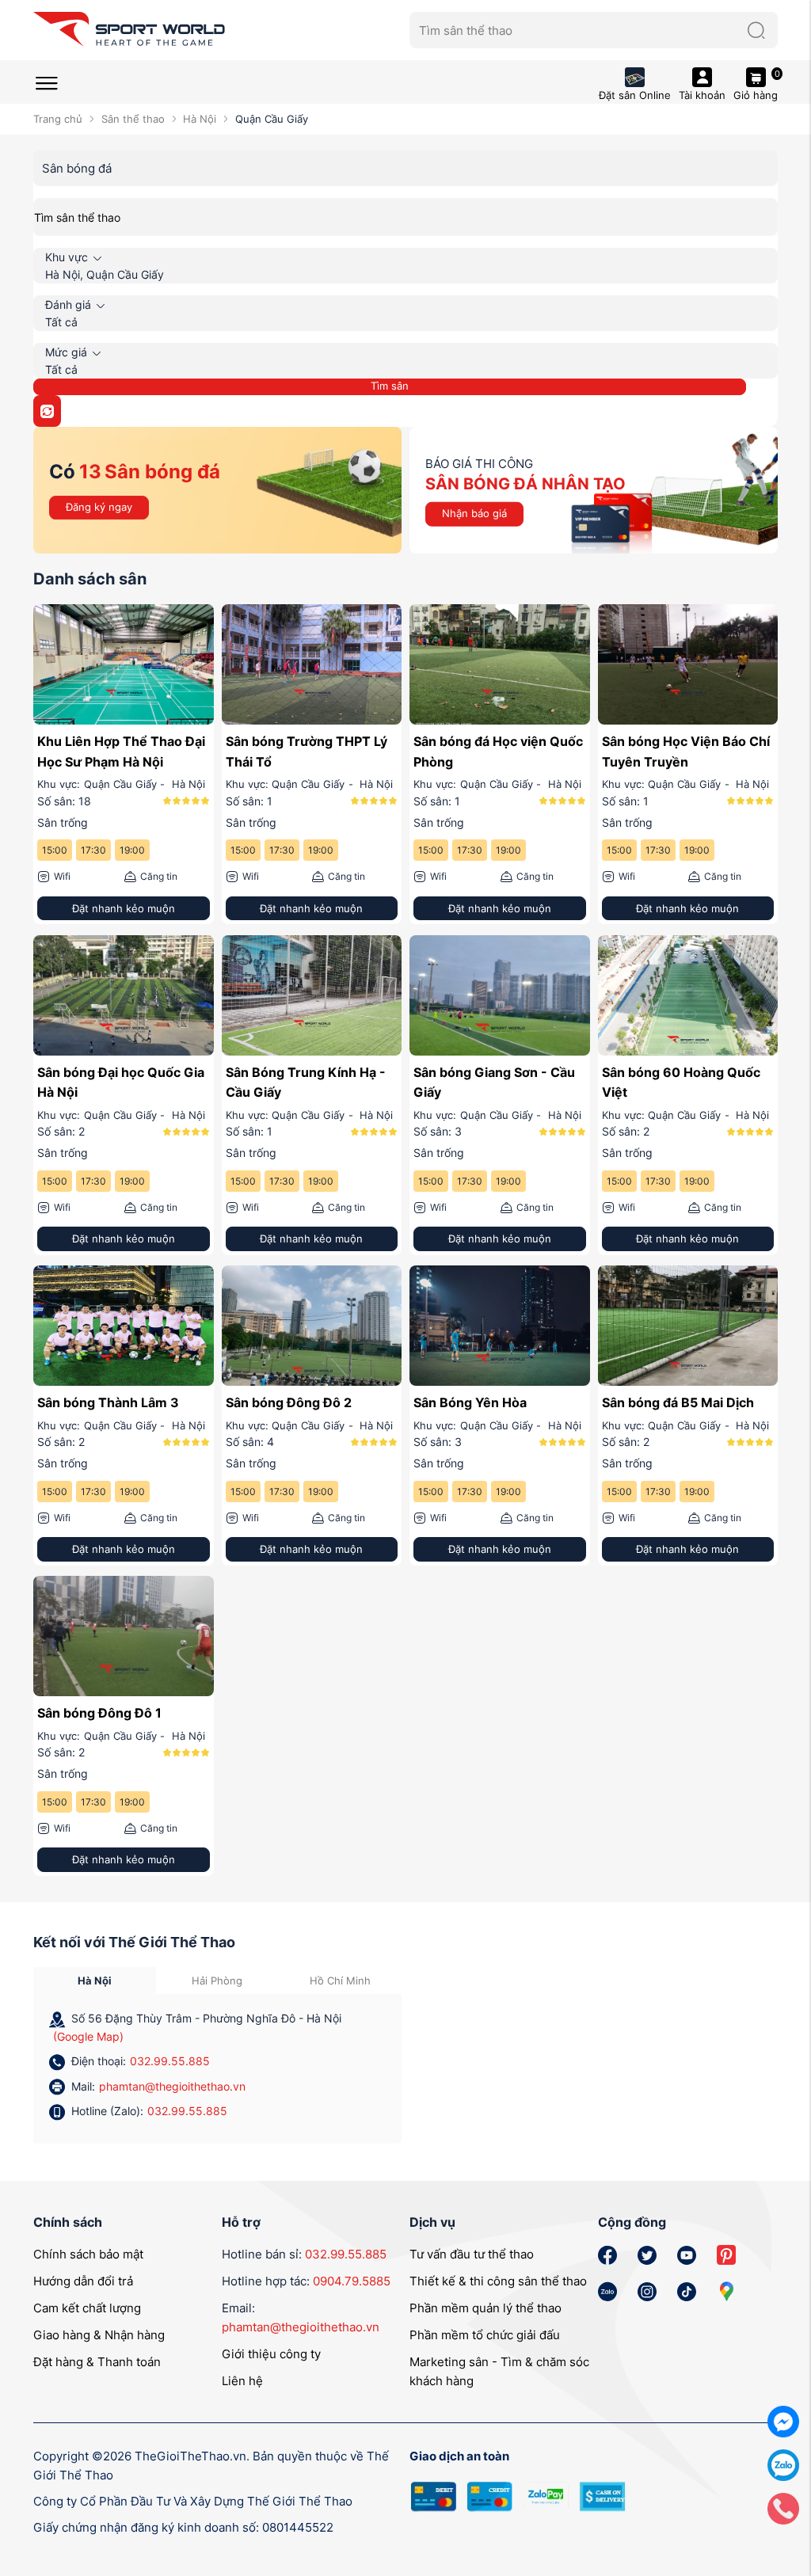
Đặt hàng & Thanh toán (97, 2362)
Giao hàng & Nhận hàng (99, 2335)
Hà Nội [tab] (95, 1981)
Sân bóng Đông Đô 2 (289, 1402)
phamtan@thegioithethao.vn (172, 2086)
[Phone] (783, 2508)
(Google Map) (88, 2036)
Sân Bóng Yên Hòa (470, 1402)
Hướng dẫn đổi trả (83, 2281)
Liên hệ (242, 2381)
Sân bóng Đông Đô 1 (99, 1713)
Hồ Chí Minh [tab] (340, 1981)
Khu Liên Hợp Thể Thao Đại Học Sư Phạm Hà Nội (121, 751)
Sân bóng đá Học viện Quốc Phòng (498, 751)
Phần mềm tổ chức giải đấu (485, 2335)
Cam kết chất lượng (87, 2308)
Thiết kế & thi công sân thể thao (498, 2281)
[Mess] (783, 2420)
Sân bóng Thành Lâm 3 (108, 1402)
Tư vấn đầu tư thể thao (472, 2254)
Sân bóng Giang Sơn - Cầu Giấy (494, 1083)
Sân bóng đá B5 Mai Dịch (678, 1402)
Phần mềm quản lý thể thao (485, 2308)
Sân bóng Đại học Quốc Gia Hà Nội (121, 1083)
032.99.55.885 (170, 2061)
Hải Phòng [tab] (217, 1981)
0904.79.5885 (352, 2281)
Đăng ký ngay (99, 507)
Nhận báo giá (474, 513)
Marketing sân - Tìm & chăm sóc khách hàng (499, 2371)
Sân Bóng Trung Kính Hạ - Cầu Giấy (306, 1083)
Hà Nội (200, 119)
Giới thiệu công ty (271, 2354)
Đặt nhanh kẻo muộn (124, 908)
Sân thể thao (133, 119)
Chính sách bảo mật (88, 2254)
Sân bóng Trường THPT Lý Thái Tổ (307, 751)
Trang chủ (58, 119)
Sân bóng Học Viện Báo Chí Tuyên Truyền (686, 751)
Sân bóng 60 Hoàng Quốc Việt (681, 1083)
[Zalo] (783, 2464)
